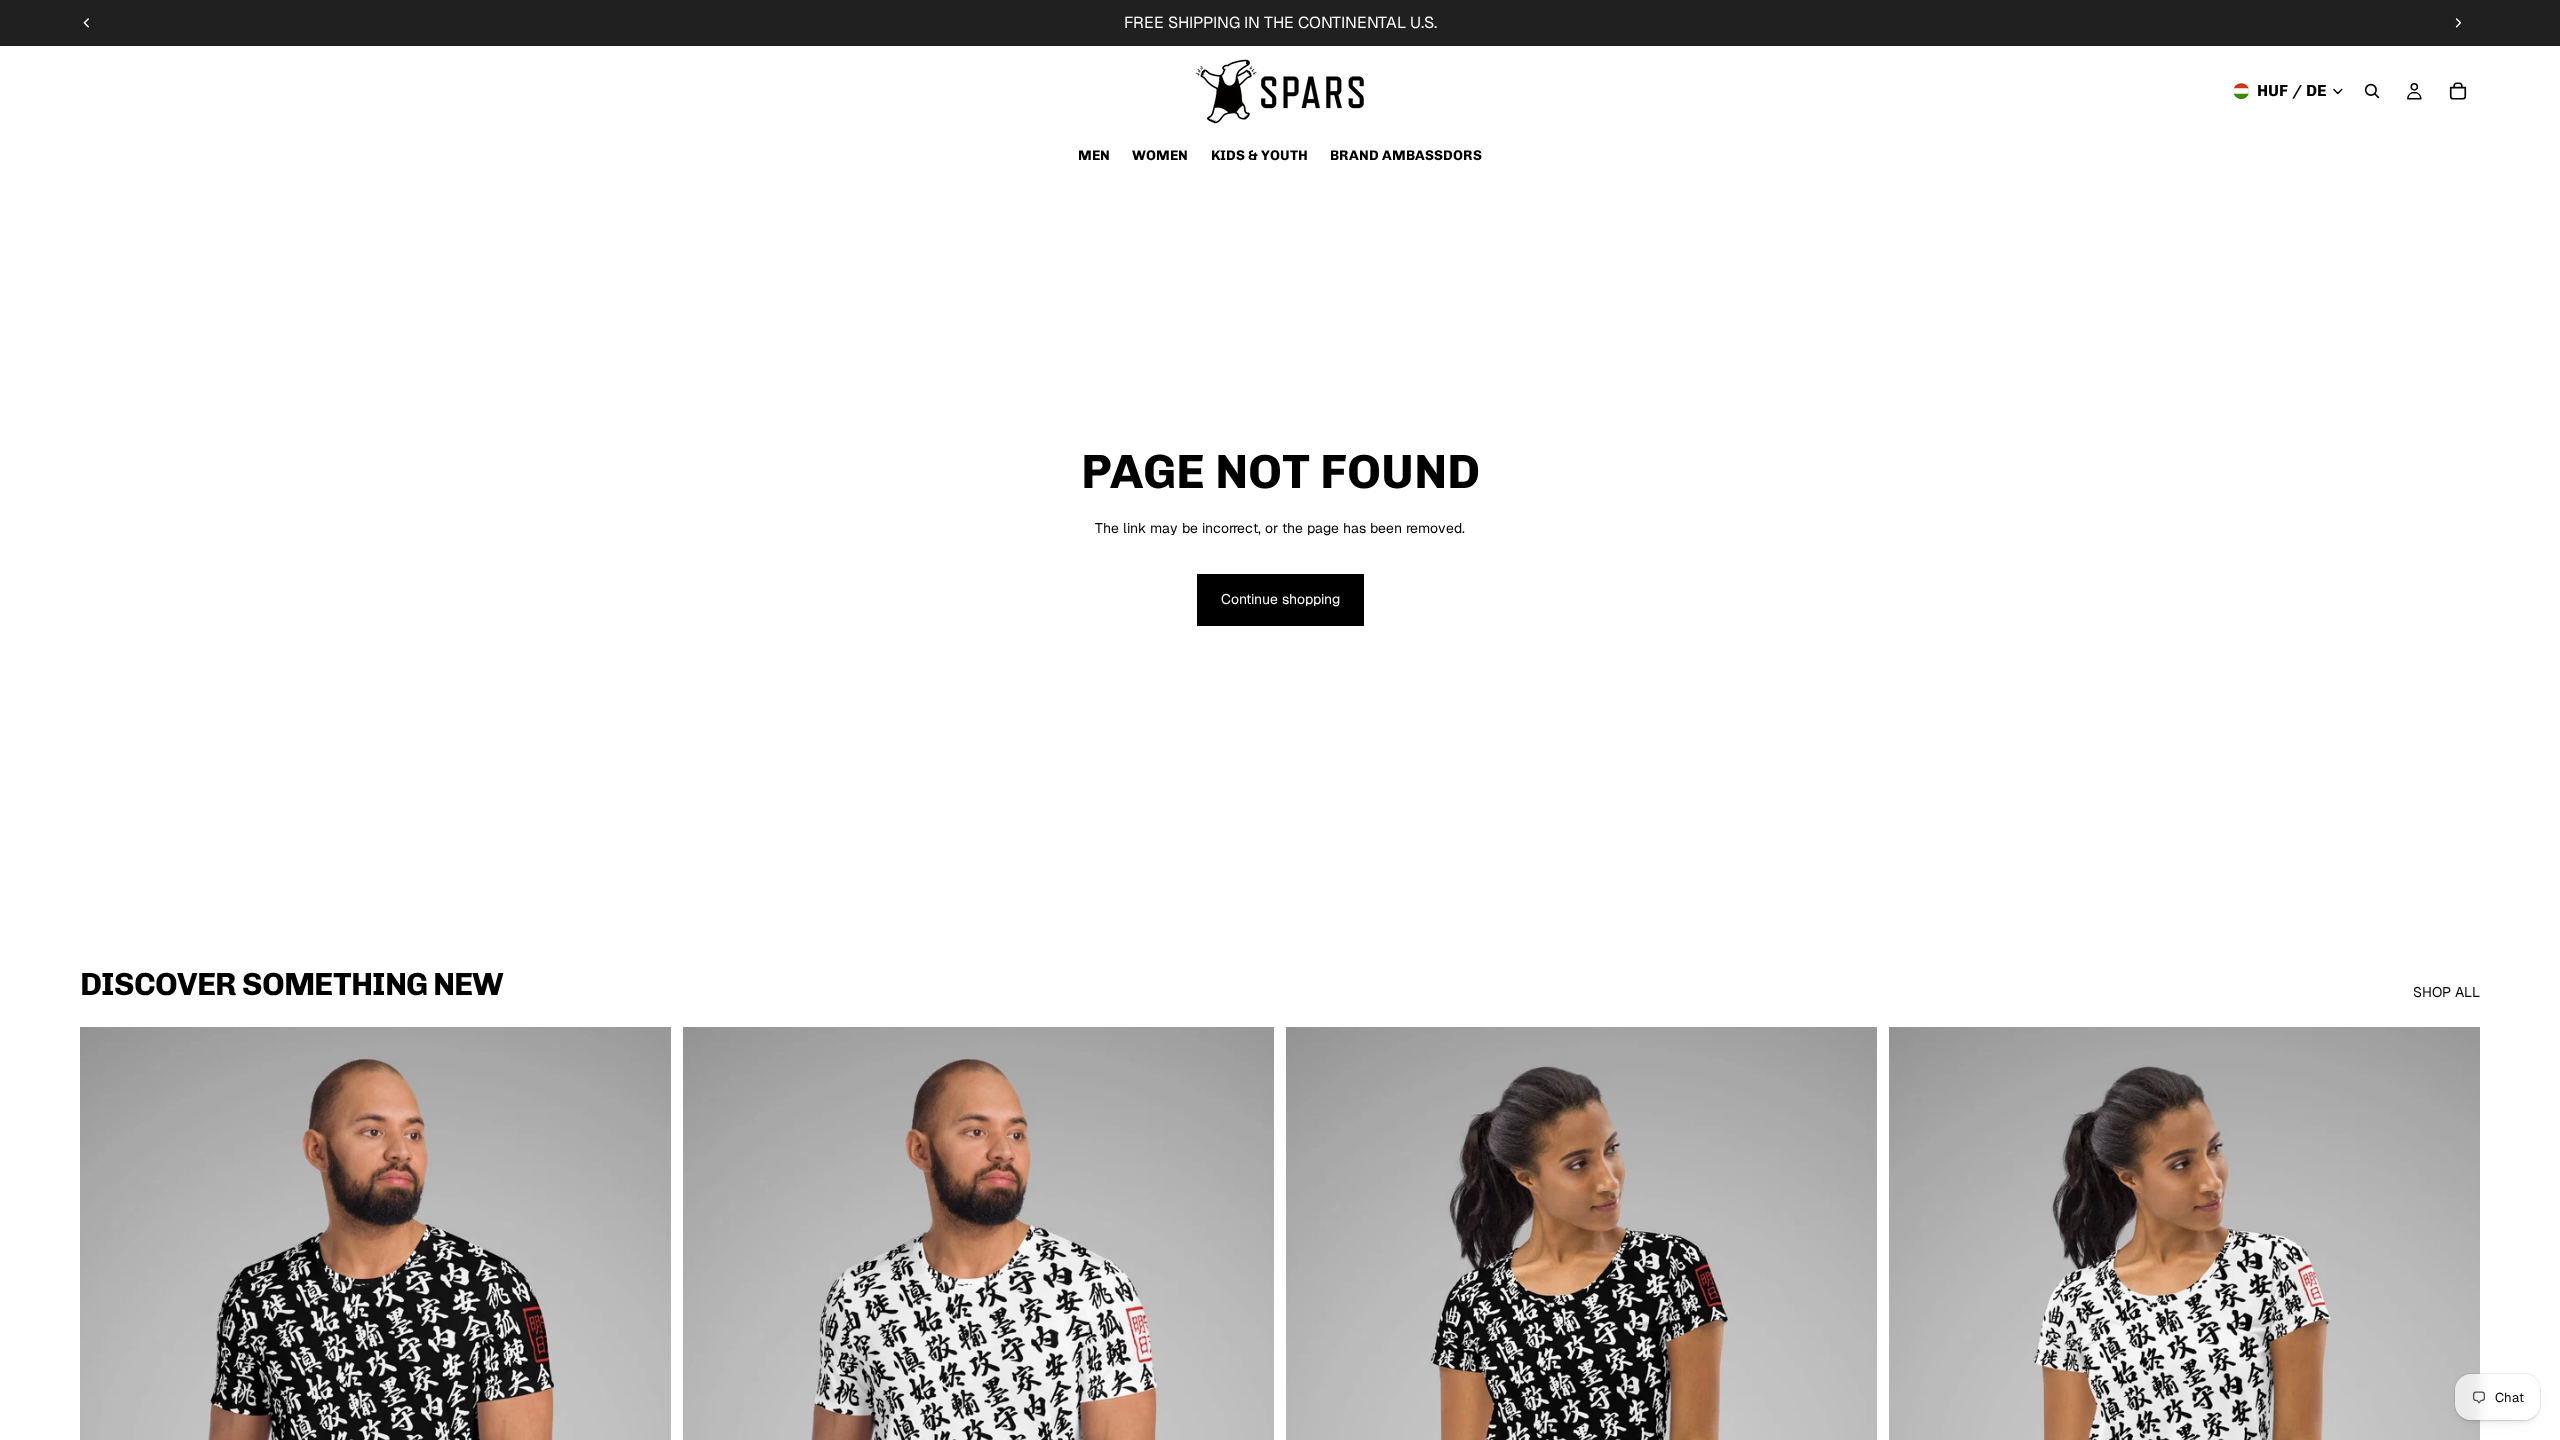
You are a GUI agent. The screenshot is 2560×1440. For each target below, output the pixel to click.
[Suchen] (2372, 91)
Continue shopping (1280, 599)
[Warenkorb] (2458, 91)
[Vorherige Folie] (87, 23)
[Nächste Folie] (2458, 23)
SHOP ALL (2446, 992)
